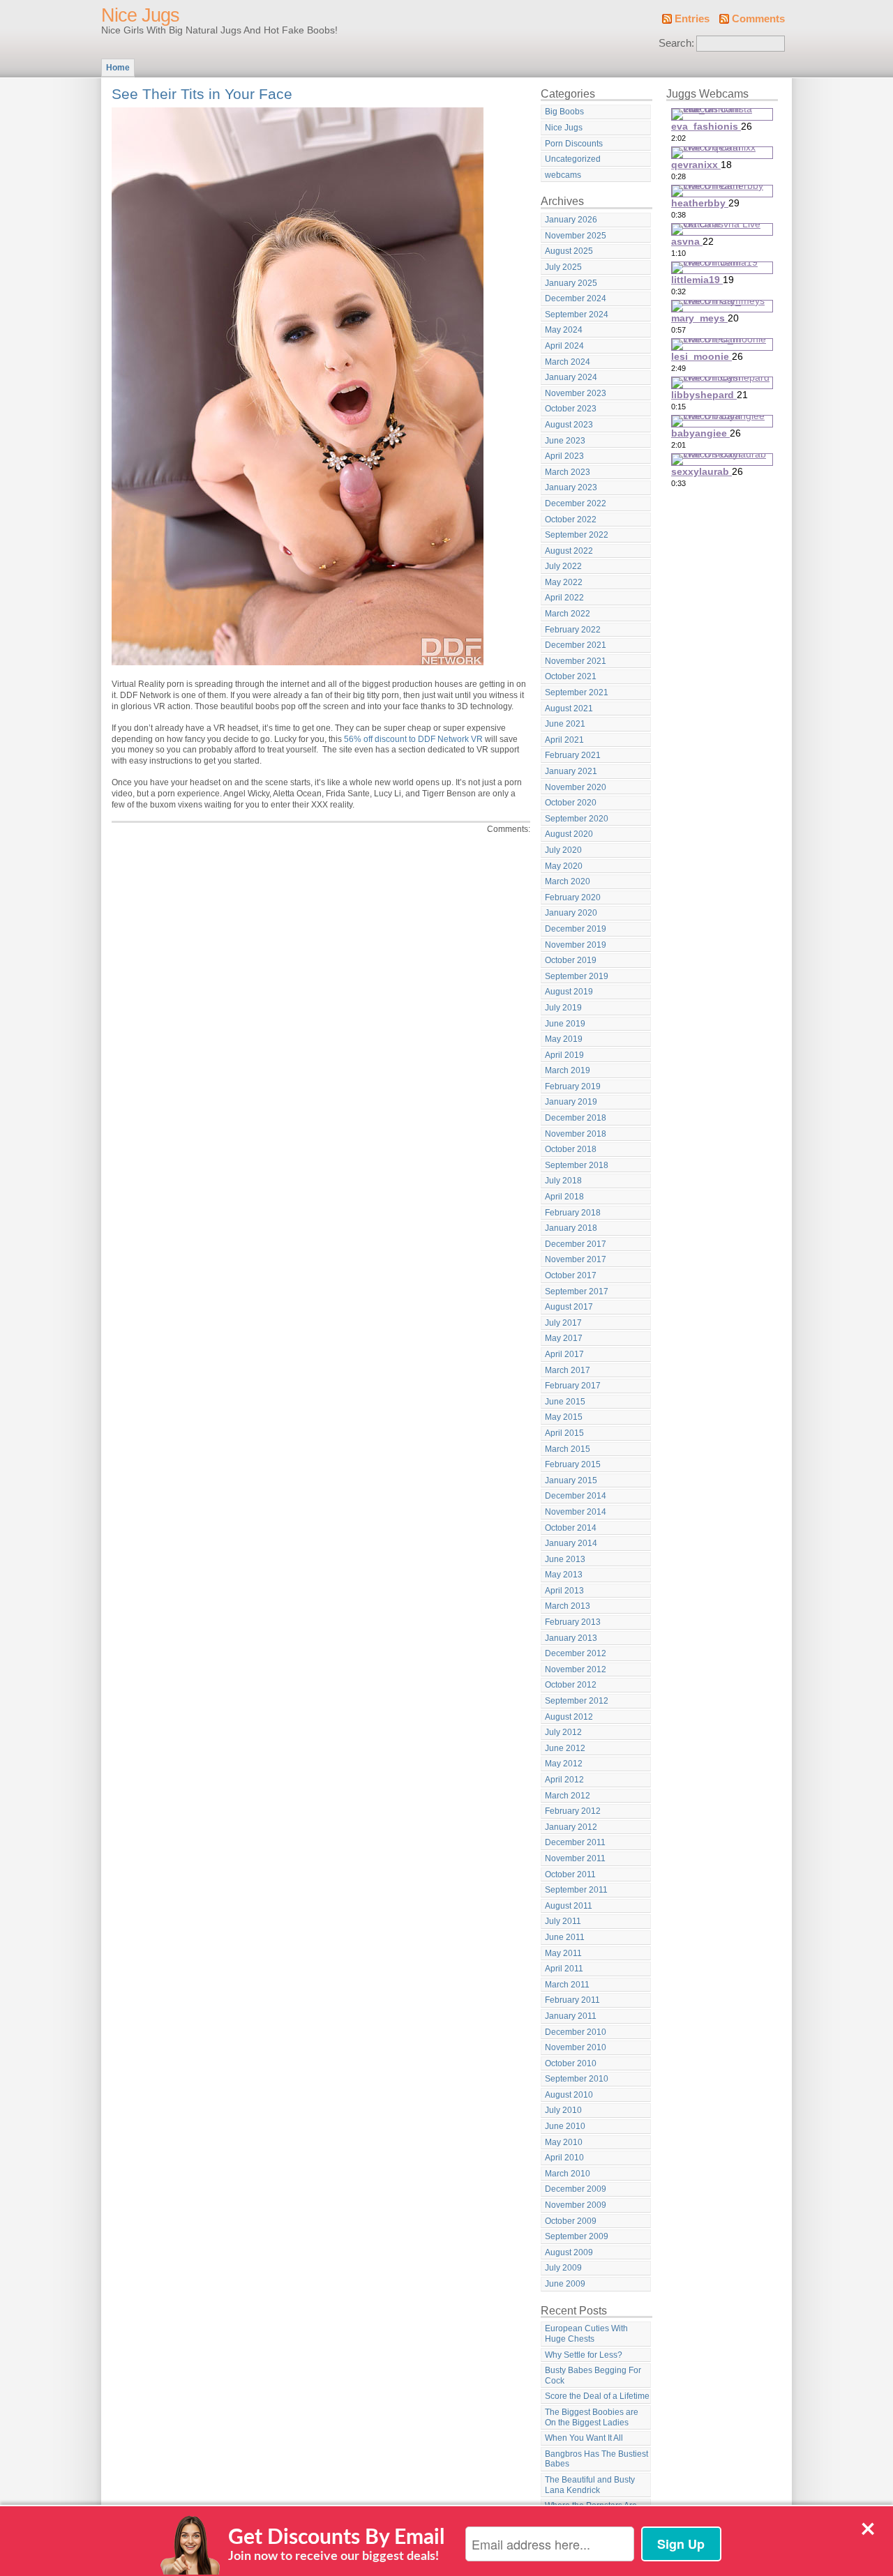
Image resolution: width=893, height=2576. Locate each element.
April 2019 (564, 1055)
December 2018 (576, 1118)
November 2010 (576, 2047)
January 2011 (571, 2016)
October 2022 (571, 520)
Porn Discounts (574, 144)
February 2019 (573, 1086)
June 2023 (565, 441)
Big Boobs (564, 112)
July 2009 (563, 2268)
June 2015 (565, 1402)
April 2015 (564, 1433)
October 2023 (571, 409)
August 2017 (569, 1307)
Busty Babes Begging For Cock (593, 2376)
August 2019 (569, 992)
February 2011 (572, 2000)
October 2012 (571, 1685)
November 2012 (576, 1669)
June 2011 (565, 1937)
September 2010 (577, 2079)
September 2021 (577, 692)
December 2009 (576, 2189)
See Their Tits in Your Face (202, 94)
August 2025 (569, 251)
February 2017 (573, 1386)
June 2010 (565, 2126)
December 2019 (576, 929)
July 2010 (563, 2110)
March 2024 (568, 362)
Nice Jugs (140, 15)
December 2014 (576, 1496)
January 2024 (571, 377)
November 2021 (576, 661)
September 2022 (577, 535)
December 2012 (576, 1653)
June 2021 (565, 724)
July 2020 (563, 850)
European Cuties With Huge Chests (586, 2334)
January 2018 (571, 1228)
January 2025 (571, 283)
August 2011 (569, 1906)
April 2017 (564, 1354)
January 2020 (571, 913)
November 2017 (576, 1259)
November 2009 (576, 2205)
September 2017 (577, 1291)
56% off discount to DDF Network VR (413, 739)
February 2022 (573, 630)
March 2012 (568, 1796)
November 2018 (576, 1134)
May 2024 (564, 330)
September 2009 (577, 2236)
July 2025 (563, 267)
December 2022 (576, 503)
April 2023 (564, 456)
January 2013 (571, 1638)
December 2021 (576, 645)
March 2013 (568, 1606)
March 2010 (568, 2174)
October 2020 (571, 803)
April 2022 (564, 598)
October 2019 (571, 960)
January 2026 (571, 220)
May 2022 (564, 582)
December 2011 (575, 1842)
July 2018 (563, 1181)
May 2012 (564, 1764)
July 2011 (563, 1921)
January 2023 (571, 487)
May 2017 (564, 1338)
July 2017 (563, 1323)
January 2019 (571, 1102)
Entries (692, 19)
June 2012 (565, 1748)
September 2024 (577, 315)
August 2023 (569, 425)
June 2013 (565, 1559)
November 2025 (576, 236)
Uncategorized (573, 159)
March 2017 (568, 1370)
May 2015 (564, 1417)
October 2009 (571, 2221)
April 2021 (564, 740)
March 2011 (567, 1985)
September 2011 (576, 1890)
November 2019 (576, 945)
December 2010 (576, 2032)
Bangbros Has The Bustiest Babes (596, 2459)
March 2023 (568, 472)
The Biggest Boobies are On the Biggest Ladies (592, 2417)
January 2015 (571, 1480)
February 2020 (573, 897)
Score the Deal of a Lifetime (597, 2396)
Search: (676, 43)
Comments (758, 19)
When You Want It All (584, 2438)
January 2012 (571, 1827)
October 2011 (570, 1874)
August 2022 (569, 551)
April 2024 (564, 346)
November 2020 (576, 787)
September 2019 (577, 976)
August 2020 (569, 834)
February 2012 (573, 1811)
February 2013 (573, 1622)
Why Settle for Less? (584, 2355)
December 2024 (576, 298)
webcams (563, 175)
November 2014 (576, 1512)
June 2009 (565, 2284)
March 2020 (568, 881)
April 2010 (564, 2158)
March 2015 (568, 1449)
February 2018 (573, 1213)
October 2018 (571, 1149)
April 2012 (564, 1780)
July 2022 (563, 566)
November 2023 (576, 393)
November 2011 (575, 1858)
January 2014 (571, 1543)
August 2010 (569, 2095)
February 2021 (573, 755)
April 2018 (564, 1197)
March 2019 (568, 1070)
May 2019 (564, 1039)
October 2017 (571, 1275)
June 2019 (565, 1024)
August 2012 (569, 1717)
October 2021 (571, 676)
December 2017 (576, 1244)
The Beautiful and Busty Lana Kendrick (590, 2485)
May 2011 (563, 1953)
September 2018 (577, 1165)
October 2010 (571, 2063)
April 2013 (564, 1591)
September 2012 (577, 1701)
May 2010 (564, 2142)
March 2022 (568, 614)
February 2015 (573, 1464)
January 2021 (571, 771)
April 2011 (564, 1969)
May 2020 (564, 866)
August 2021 (569, 709)
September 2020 (577, 819)
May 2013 (564, 1575)
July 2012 (563, 1732)
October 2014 (571, 1528)
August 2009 (569, 2252)
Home (118, 68)
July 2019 (563, 1008)
